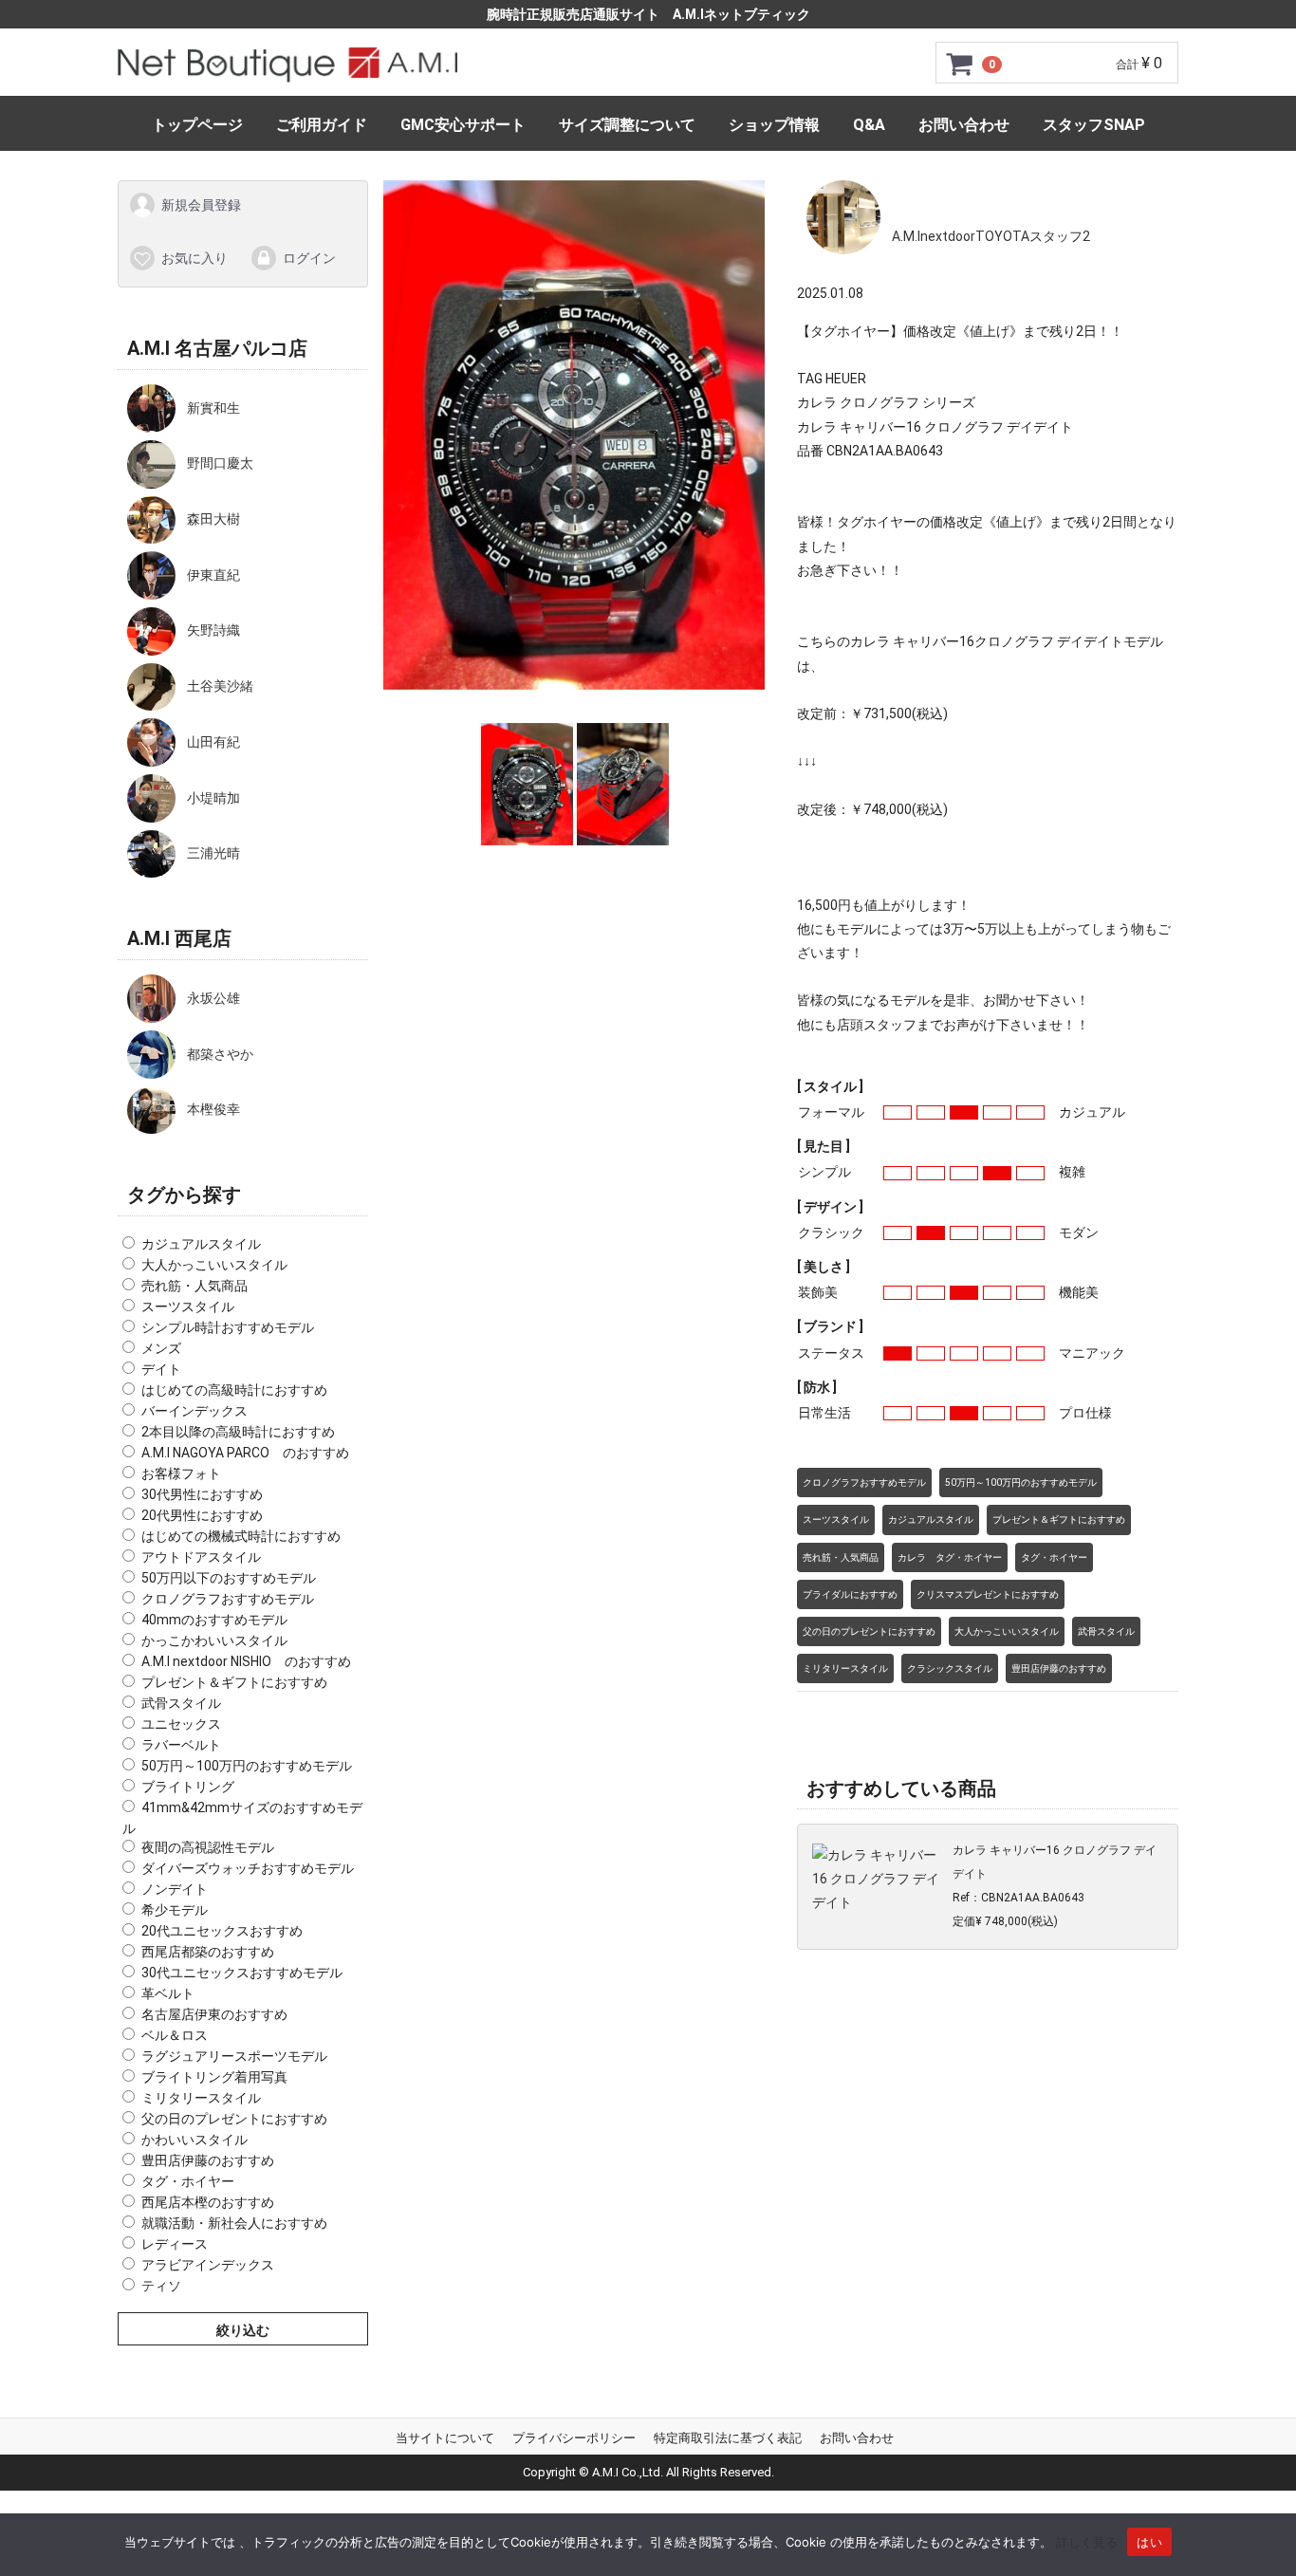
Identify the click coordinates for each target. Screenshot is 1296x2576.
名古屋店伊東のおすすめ (214, 2014)
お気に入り (194, 257)
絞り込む (243, 2330)
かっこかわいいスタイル (214, 1640)
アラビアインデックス (208, 2265)
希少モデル (175, 1910)
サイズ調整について (627, 125)
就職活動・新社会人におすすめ (234, 2223)
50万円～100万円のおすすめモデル (247, 1766)
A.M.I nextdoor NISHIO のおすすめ (246, 1661)
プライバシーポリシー (574, 2438)
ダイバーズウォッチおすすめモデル (248, 1868)
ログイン (309, 257)
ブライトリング (188, 1787)
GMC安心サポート (463, 125)
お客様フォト (181, 1473)
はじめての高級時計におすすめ (234, 1390)
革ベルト (168, 1993)
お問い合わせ (964, 125)
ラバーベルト (181, 1745)
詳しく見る (1087, 2542)
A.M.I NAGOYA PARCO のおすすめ (245, 1453)
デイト (161, 1369)
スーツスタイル (188, 1307)
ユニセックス (181, 1724)
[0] (960, 64)
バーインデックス (194, 1411)
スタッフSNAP (1094, 125)
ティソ (161, 2286)
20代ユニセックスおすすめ (222, 1931)
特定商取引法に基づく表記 (728, 2438)
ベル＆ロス (175, 2035)
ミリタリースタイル (201, 2098)
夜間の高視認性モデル (208, 1847)
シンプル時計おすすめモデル (228, 1327)
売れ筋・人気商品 (194, 1286)
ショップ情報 (774, 125)
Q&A (869, 125)
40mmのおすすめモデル (214, 1620)
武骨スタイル (181, 1703)
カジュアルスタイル (201, 1244)
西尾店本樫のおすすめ (208, 2202)
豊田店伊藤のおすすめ (208, 2160)
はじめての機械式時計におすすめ (241, 1536)
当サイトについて (445, 2438)
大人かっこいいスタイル (214, 1265)
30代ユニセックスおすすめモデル (242, 1973)
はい (1149, 2542)
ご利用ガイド (322, 125)
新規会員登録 (201, 205)
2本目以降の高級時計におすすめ (238, 1432)
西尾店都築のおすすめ (208, 1952)
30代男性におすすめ (202, 1494)
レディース (175, 2244)
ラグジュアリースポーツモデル (234, 2056)
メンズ (161, 1348)
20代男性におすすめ (202, 1515)
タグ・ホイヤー (188, 2181)
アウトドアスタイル (201, 1557)
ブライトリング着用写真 (214, 2077)
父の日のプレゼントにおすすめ (234, 2119)
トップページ (197, 125)
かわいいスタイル (194, 2140)
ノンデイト (175, 1889)
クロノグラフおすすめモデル (228, 1599)
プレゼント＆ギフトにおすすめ (234, 1682)
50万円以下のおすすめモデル (229, 1578)
